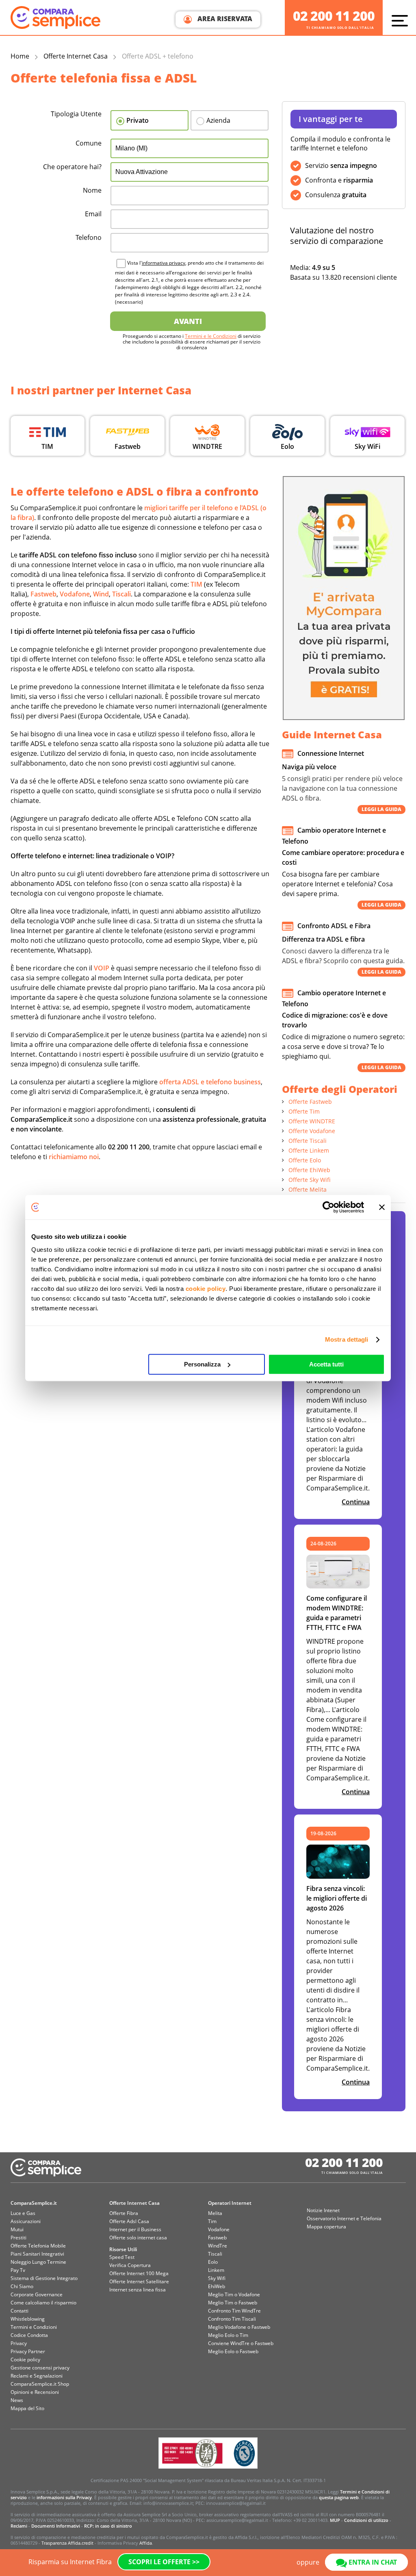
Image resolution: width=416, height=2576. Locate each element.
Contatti (19, 2311)
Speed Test (122, 2257)
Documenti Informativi (56, 2526)
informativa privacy (164, 263)
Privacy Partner (28, 2351)
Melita (215, 2213)
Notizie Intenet (323, 2210)
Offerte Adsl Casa (129, 2221)
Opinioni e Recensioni (35, 2392)
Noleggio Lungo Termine (38, 2262)
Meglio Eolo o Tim (228, 2335)
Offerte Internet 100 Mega (139, 2273)
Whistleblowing (28, 2319)
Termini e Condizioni (34, 2327)
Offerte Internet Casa (76, 56)
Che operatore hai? (72, 167)
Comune (89, 143)
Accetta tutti (326, 1364)
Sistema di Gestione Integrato (44, 2278)
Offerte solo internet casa (138, 2238)
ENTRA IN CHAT (372, 2562)
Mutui (17, 2229)
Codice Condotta (29, 2335)
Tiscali (215, 2254)
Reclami (19, 2526)
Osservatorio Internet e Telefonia (344, 2218)
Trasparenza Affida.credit (67, 2543)
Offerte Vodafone (312, 1131)
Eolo (213, 2262)
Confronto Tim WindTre (234, 2311)
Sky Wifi (217, 2278)
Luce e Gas (23, 2213)
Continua (356, 1502)
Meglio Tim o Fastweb (233, 2303)
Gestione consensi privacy (40, 2368)
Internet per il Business (135, 2229)
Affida (146, 2543)
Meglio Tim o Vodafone (234, 2294)
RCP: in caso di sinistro (108, 2526)
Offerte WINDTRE (312, 1121)
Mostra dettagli (347, 1339)
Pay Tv (18, 2270)
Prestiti (18, 2238)
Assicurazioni (26, 2221)
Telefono (89, 237)
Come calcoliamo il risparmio (43, 2303)
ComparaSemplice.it (34, 2203)
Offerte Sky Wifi (310, 1180)
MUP (335, 2520)
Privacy (19, 2343)
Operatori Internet (230, 2203)
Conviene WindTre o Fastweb (241, 2343)
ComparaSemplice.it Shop (40, 2384)
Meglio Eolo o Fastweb (233, 2351)
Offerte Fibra (124, 2213)
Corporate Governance (37, 2294)
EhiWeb (217, 2286)
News (17, 2400)
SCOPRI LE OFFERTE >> (164, 2562)
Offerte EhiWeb (309, 1170)
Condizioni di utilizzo (366, 2520)
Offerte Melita (308, 1189)
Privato (138, 120)
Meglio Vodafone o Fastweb (239, 2327)
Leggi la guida (381, 809)
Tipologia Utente (76, 114)
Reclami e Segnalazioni (37, 2376)
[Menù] (402, 20)
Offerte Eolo (305, 1160)
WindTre (218, 2246)
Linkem (216, 2270)
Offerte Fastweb (310, 1102)
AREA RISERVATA (224, 19)
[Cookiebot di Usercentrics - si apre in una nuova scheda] (328, 1207)
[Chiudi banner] (382, 1207)
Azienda (218, 120)
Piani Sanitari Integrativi (37, 2254)
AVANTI (188, 321)
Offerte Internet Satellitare (139, 2281)
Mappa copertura (326, 2227)
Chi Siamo (22, 2286)
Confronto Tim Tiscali (232, 2319)
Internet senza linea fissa (138, 2290)
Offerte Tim (304, 1111)
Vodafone (219, 2229)
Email (93, 214)
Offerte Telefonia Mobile (38, 2246)
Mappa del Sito (27, 2408)
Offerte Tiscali (308, 1141)
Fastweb (217, 2238)
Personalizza (202, 1364)
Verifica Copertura (130, 2265)
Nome (92, 190)
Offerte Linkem (309, 1150)
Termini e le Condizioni (211, 336)
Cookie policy (25, 2360)
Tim (212, 2221)
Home (20, 56)
